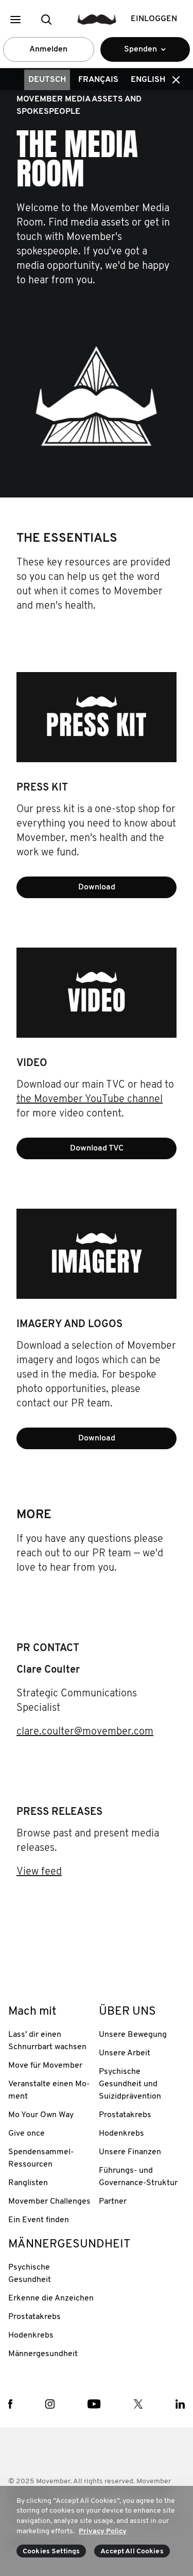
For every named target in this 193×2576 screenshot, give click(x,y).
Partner (113, 2202)
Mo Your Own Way (41, 2115)
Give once (27, 2134)
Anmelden (48, 49)
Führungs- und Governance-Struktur (138, 2177)
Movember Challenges (49, 2202)
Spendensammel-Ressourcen (41, 2158)
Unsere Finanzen (130, 2152)
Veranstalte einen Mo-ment (49, 2090)
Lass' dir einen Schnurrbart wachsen (47, 2041)
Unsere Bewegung (133, 2035)
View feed (39, 1872)
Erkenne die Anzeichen (51, 2298)
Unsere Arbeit (125, 2053)
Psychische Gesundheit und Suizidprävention (130, 2084)
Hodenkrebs (121, 2134)
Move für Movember (45, 2066)
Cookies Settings (51, 2552)
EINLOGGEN (154, 19)
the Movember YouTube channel (90, 1100)
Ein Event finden (39, 2220)
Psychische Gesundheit (30, 2274)
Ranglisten (28, 2183)
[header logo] (97, 19)
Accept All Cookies (132, 2552)
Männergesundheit (43, 2354)
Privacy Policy (103, 2531)
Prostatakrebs (125, 2115)
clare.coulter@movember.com (85, 1732)
